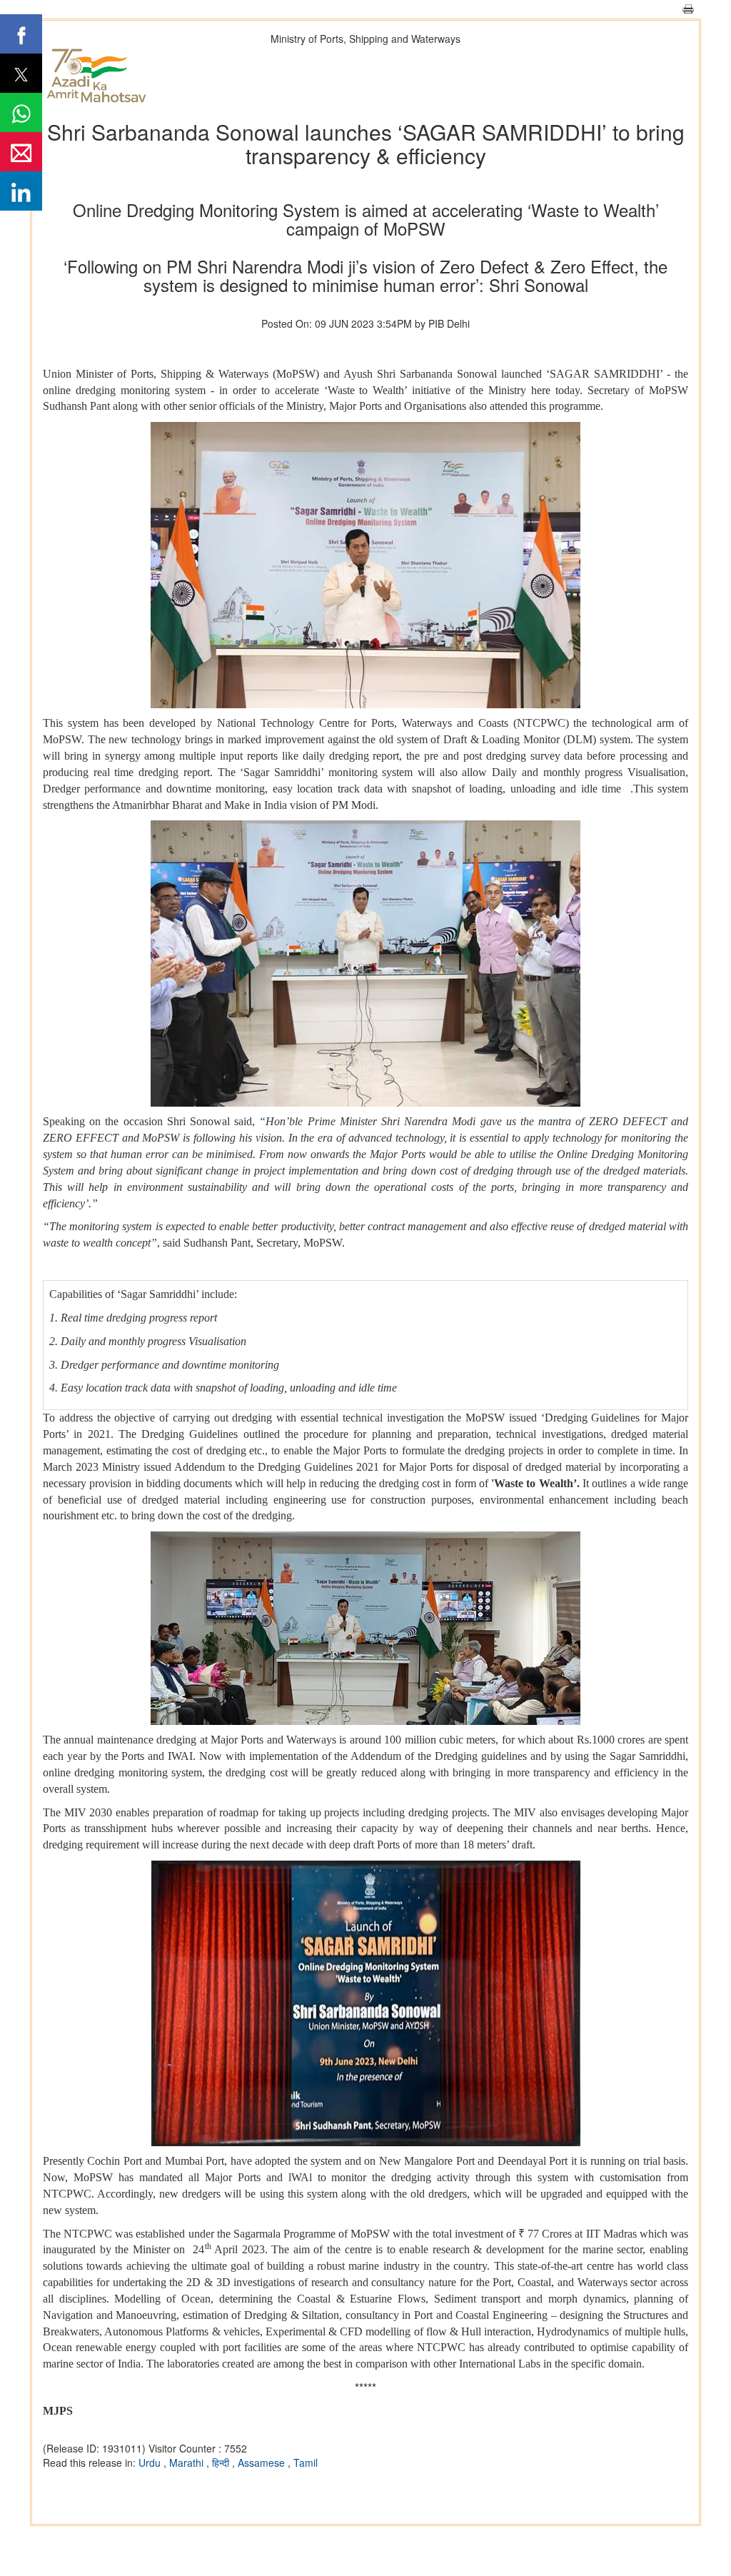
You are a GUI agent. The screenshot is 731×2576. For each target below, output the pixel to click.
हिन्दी (222, 2462)
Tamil (306, 2462)
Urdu (151, 2462)
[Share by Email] (21, 152)
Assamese (263, 2462)
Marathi (188, 2462)
